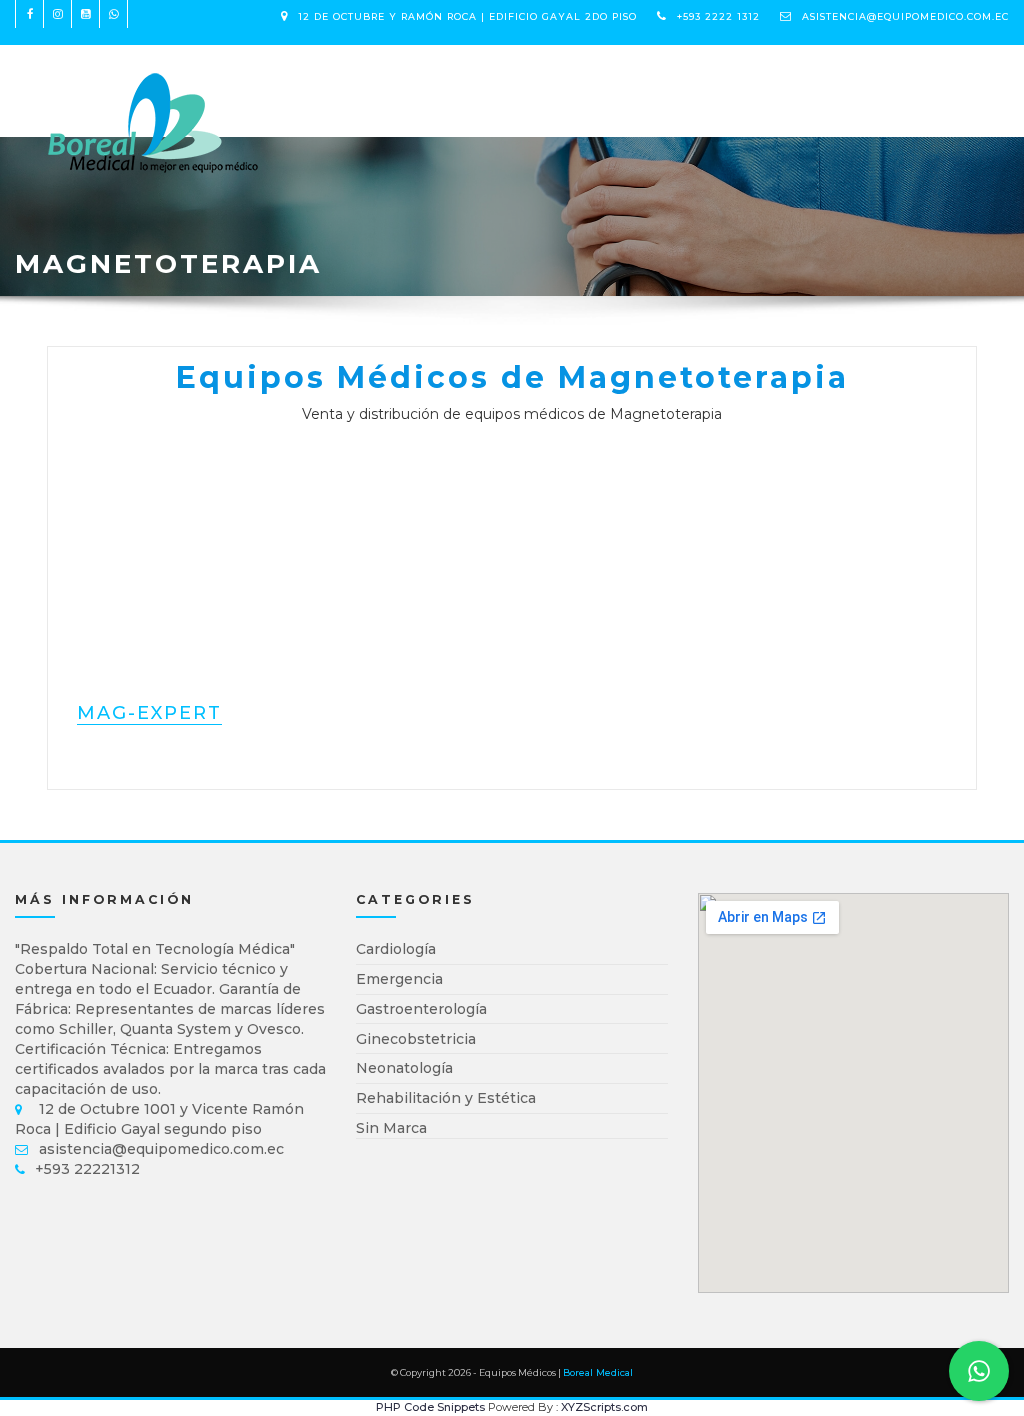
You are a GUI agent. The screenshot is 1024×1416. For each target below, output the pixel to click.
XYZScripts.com (604, 1407)
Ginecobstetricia (416, 1039)
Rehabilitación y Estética (446, 1098)
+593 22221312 (87, 1169)
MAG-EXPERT (149, 713)
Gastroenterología (421, 1009)
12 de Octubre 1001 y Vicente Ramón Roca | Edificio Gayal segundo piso (159, 1119)
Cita (535, 80)
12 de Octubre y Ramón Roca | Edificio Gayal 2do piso (467, 16)
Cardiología (396, 949)
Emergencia (399, 979)
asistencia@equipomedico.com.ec (905, 16)
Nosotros (457, 80)
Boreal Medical (598, 1372)
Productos (345, 80)
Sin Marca (391, 1128)
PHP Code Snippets (430, 1407)
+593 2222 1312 (718, 16)
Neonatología (404, 1068)
